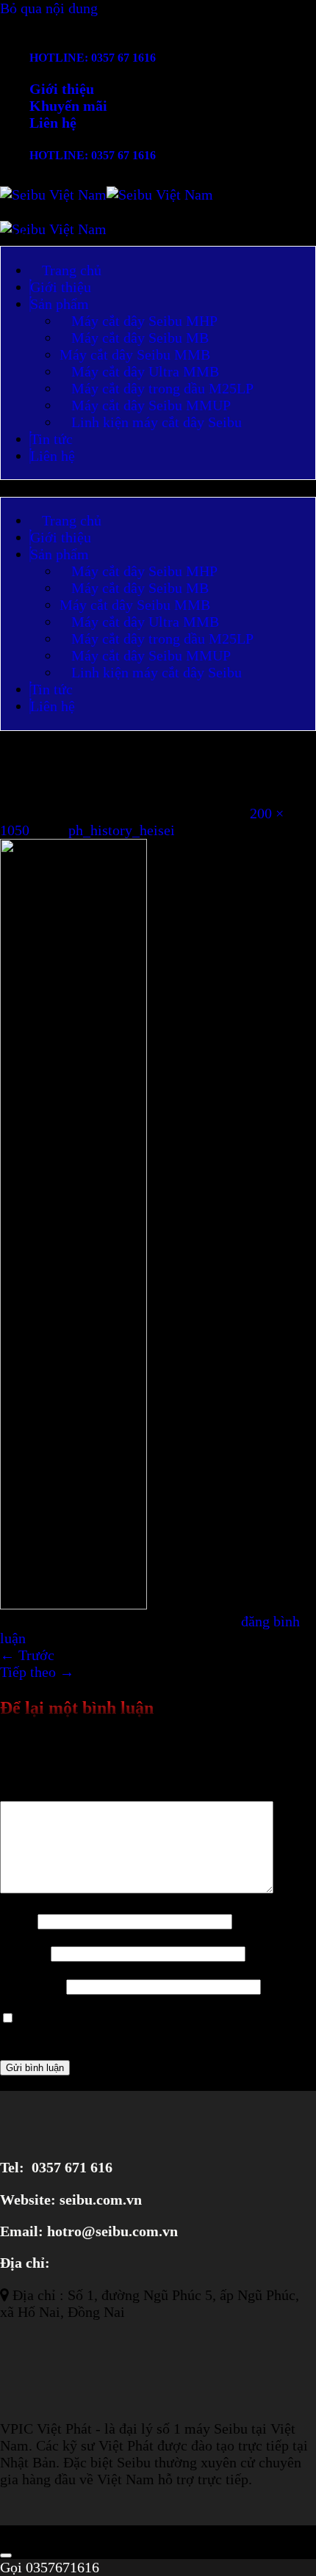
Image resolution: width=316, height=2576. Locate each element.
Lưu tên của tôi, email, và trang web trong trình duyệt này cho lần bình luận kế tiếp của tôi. (151, 2026)
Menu (29, 237)
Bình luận (35, 1792)
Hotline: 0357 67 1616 (93, 58)
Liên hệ (53, 123)
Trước (27, 1655)
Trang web (31, 1985)
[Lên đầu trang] (6, 2555)
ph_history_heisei (122, 830)
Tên (17, 1920)
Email (24, 1952)
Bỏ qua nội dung (49, 8)
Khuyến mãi (68, 106)
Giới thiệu (62, 89)
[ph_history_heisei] (73, 1604)
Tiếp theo (37, 1672)
